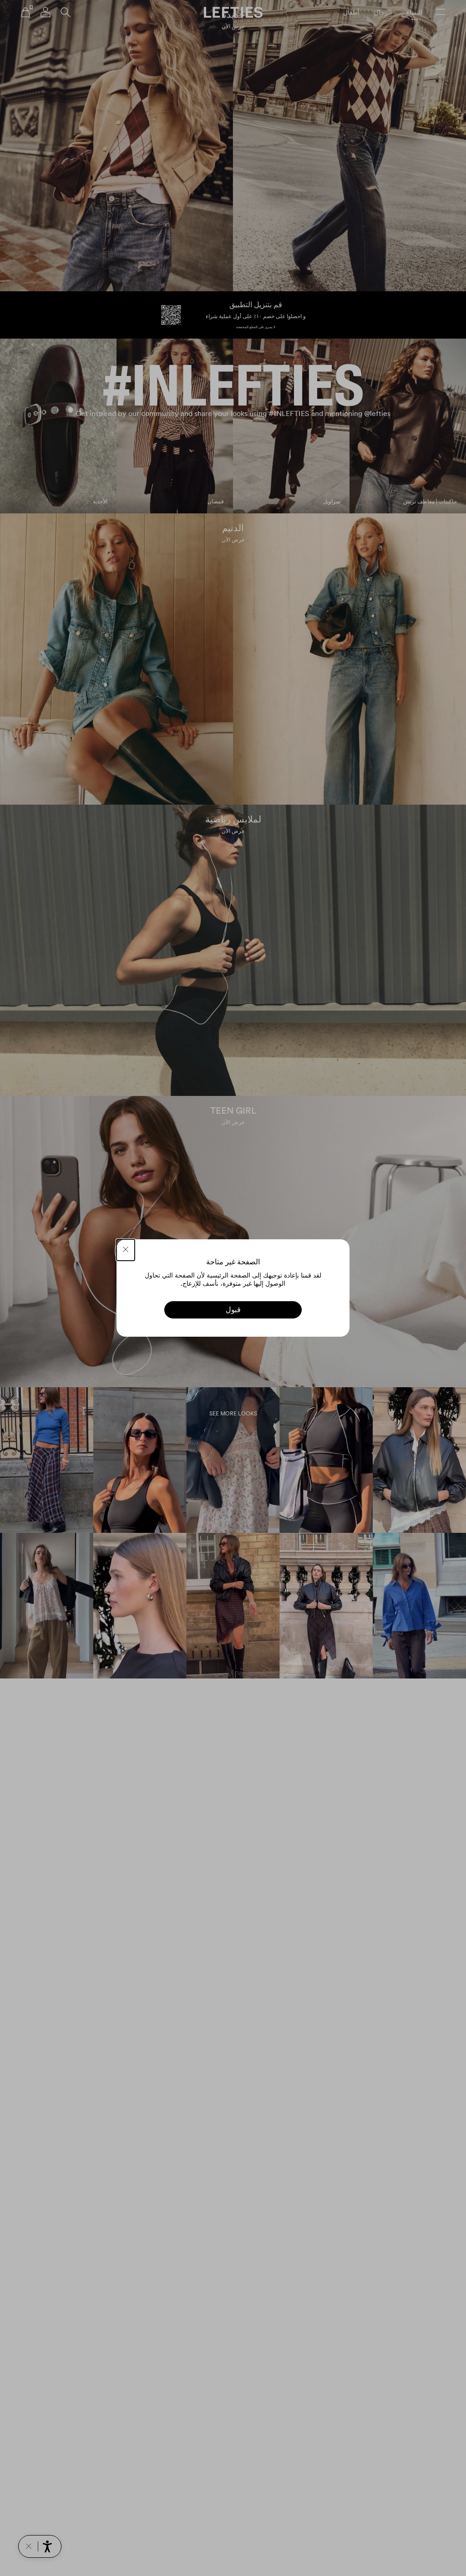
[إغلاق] (126, 1250)
